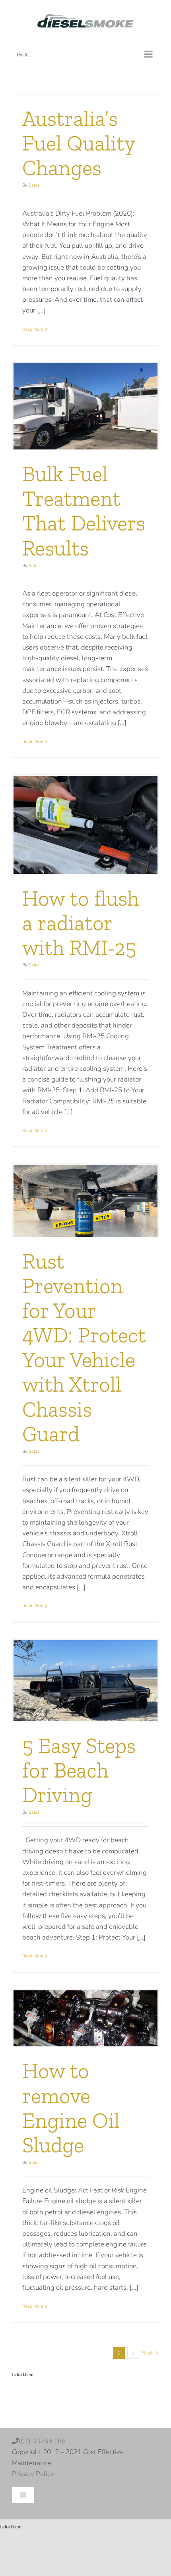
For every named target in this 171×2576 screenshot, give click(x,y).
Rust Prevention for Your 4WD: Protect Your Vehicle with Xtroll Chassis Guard (84, 1348)
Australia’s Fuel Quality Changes (79, 143)
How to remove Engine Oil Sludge (71, 2108)
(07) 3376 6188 (56, 2441)
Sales (34, 185)
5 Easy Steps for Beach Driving (79, 1770)
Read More (33, 329)
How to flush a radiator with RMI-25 (81, 923)
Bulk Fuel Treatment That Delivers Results (84, 511)
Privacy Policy (33, 2474)
